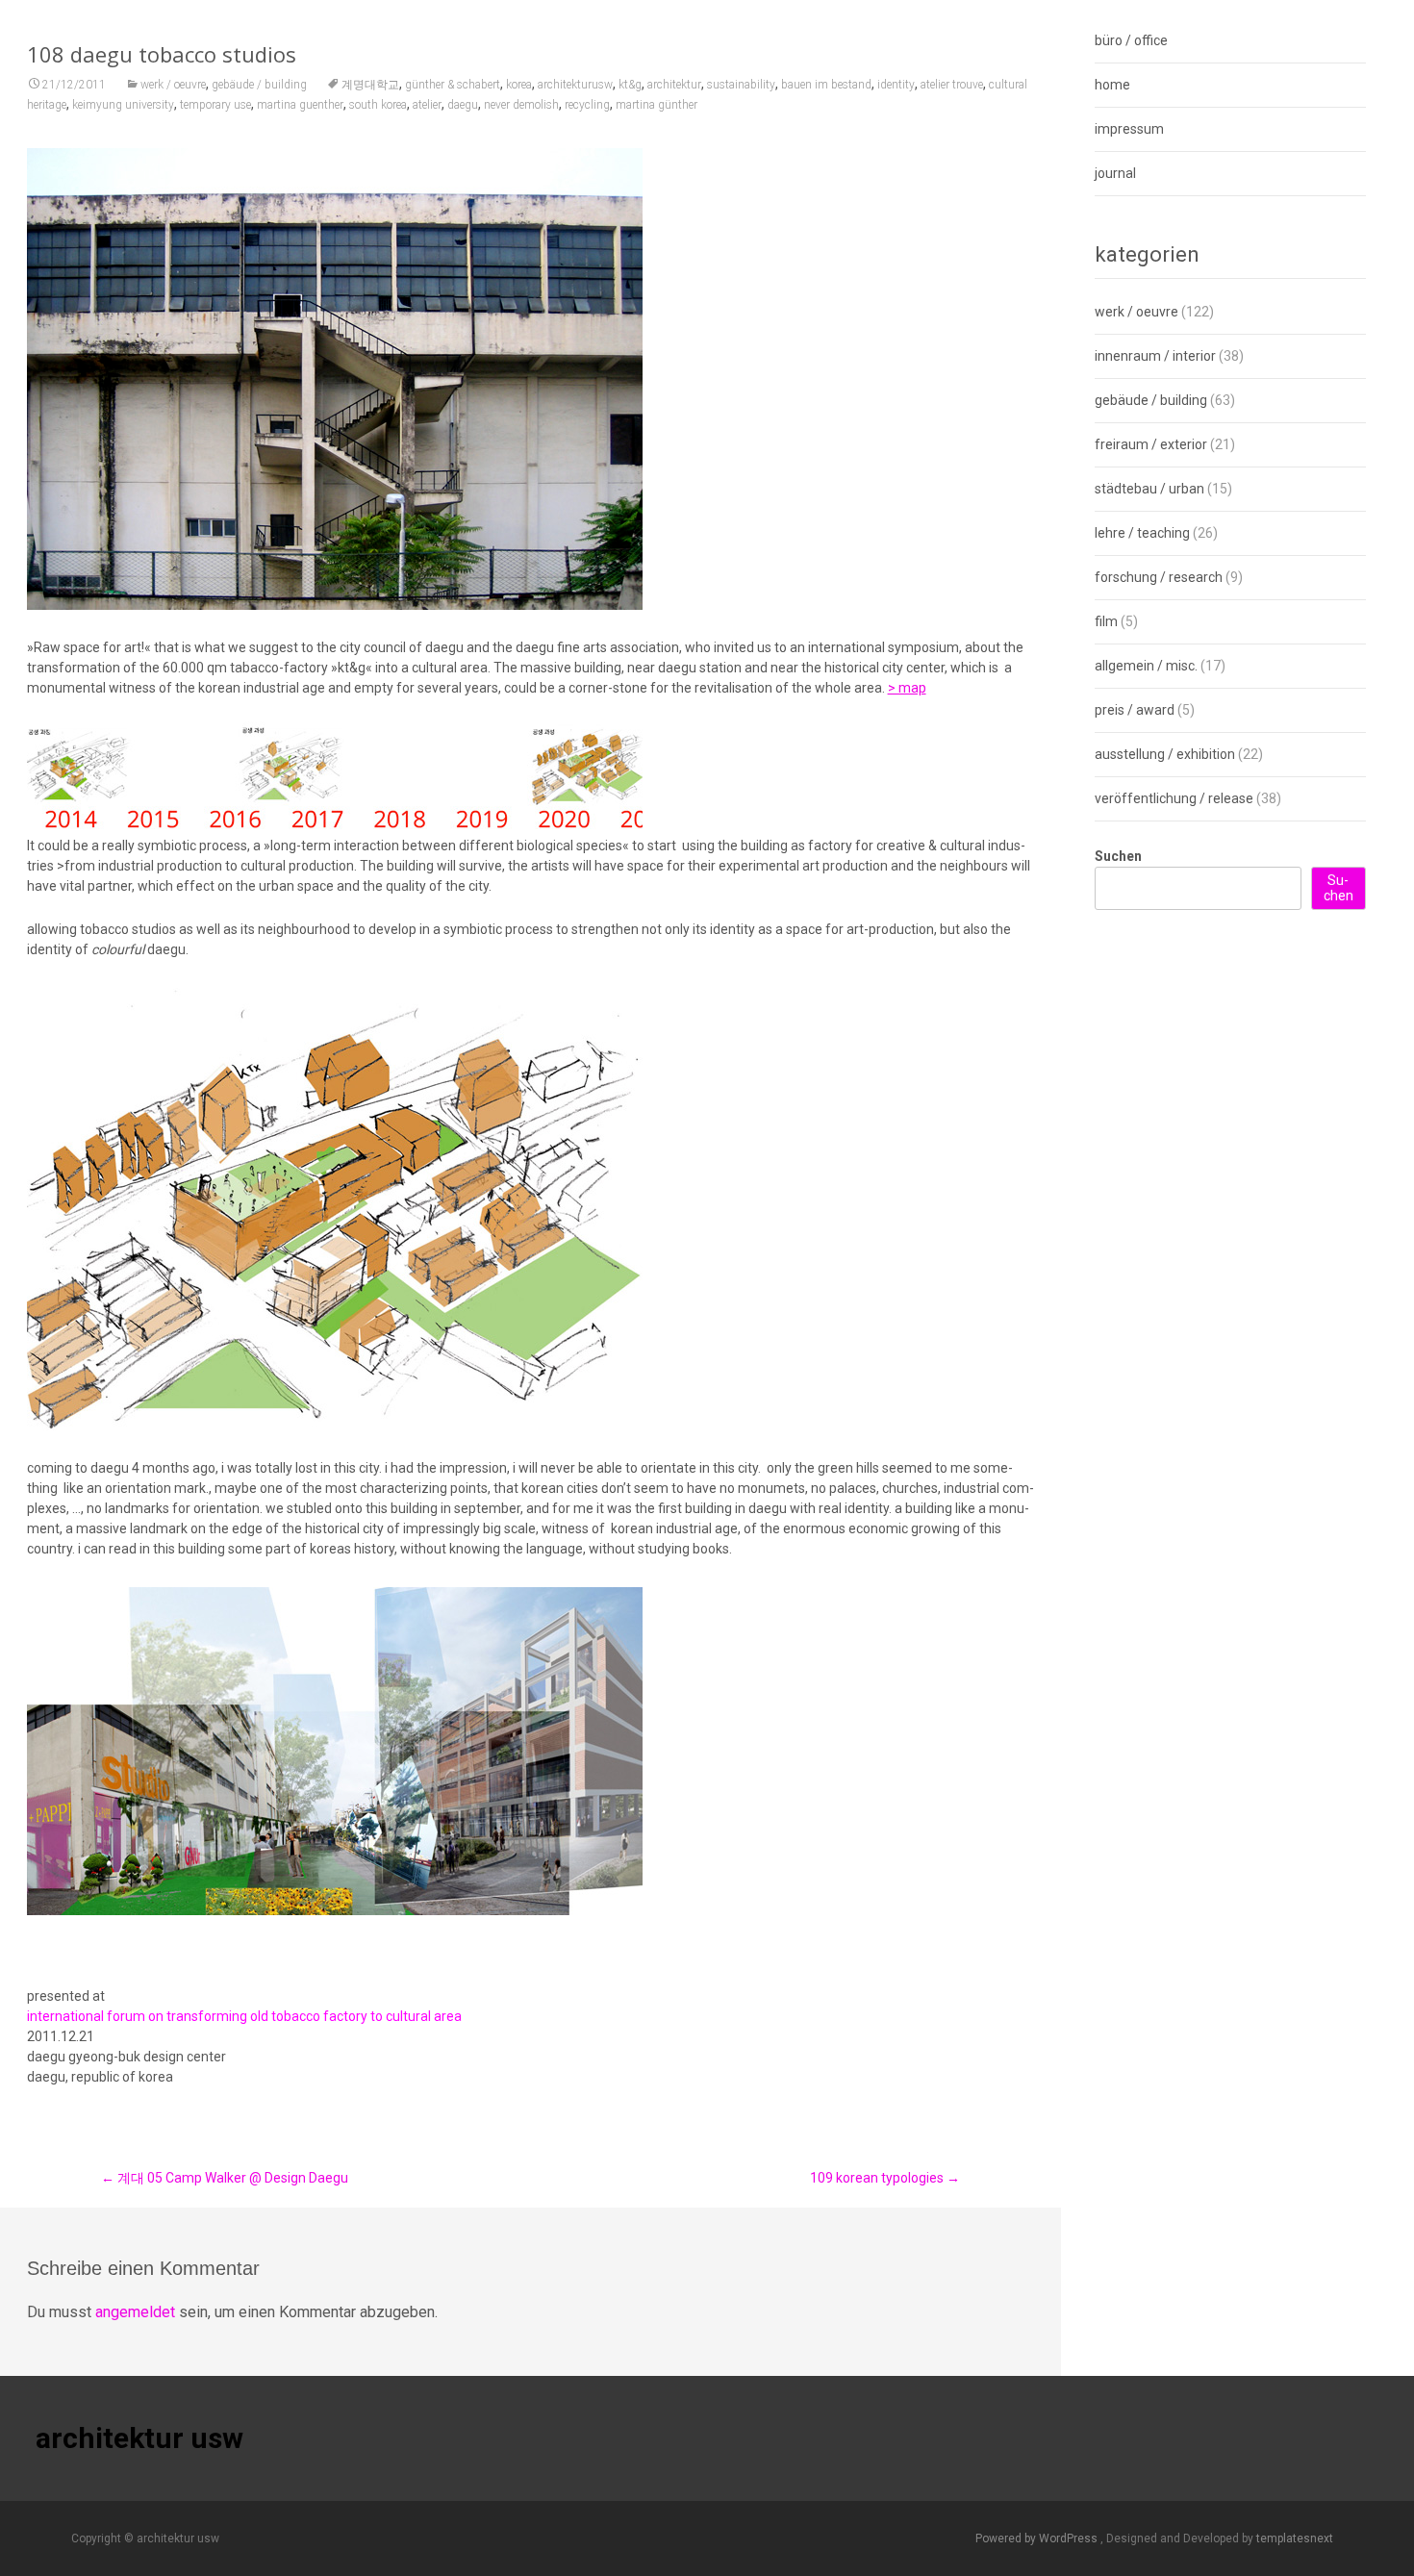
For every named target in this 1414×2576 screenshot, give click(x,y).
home (1112, 85)
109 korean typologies (885, 2178)
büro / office (1131, 40)
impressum (1129, 129)
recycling (587, 105)
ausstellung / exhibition (1165, 754)
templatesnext (1295, 2538)
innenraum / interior (1155, 356)
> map (907, 688)
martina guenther (300, 105)
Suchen (1118, 856)
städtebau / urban (1149, 489)
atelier (427, 105)
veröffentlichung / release (1174, 798)
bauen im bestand (826, 85)
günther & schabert (453, 85)
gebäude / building (259, 85)
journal (1115, 173)
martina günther (656, 105)
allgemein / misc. (1146, 666)
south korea (378, 105)
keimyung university (123, 105)
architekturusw (575, 85)
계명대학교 (370, 85)
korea (519, 85)
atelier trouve (952, 85)
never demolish (521, 105)
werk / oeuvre (173, 85)
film (1106, 621)
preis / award (1135, 710)
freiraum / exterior (1151, 444)
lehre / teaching (1142, 533)
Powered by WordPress (1038, 2538)
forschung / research (1159, 577)
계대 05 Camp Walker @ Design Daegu (225, 2178)
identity (896, 85)
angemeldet (135, 2312)
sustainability (741, 85)
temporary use (215, 105)
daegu (463, 105)
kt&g (630, 85)
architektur (674, 85)
